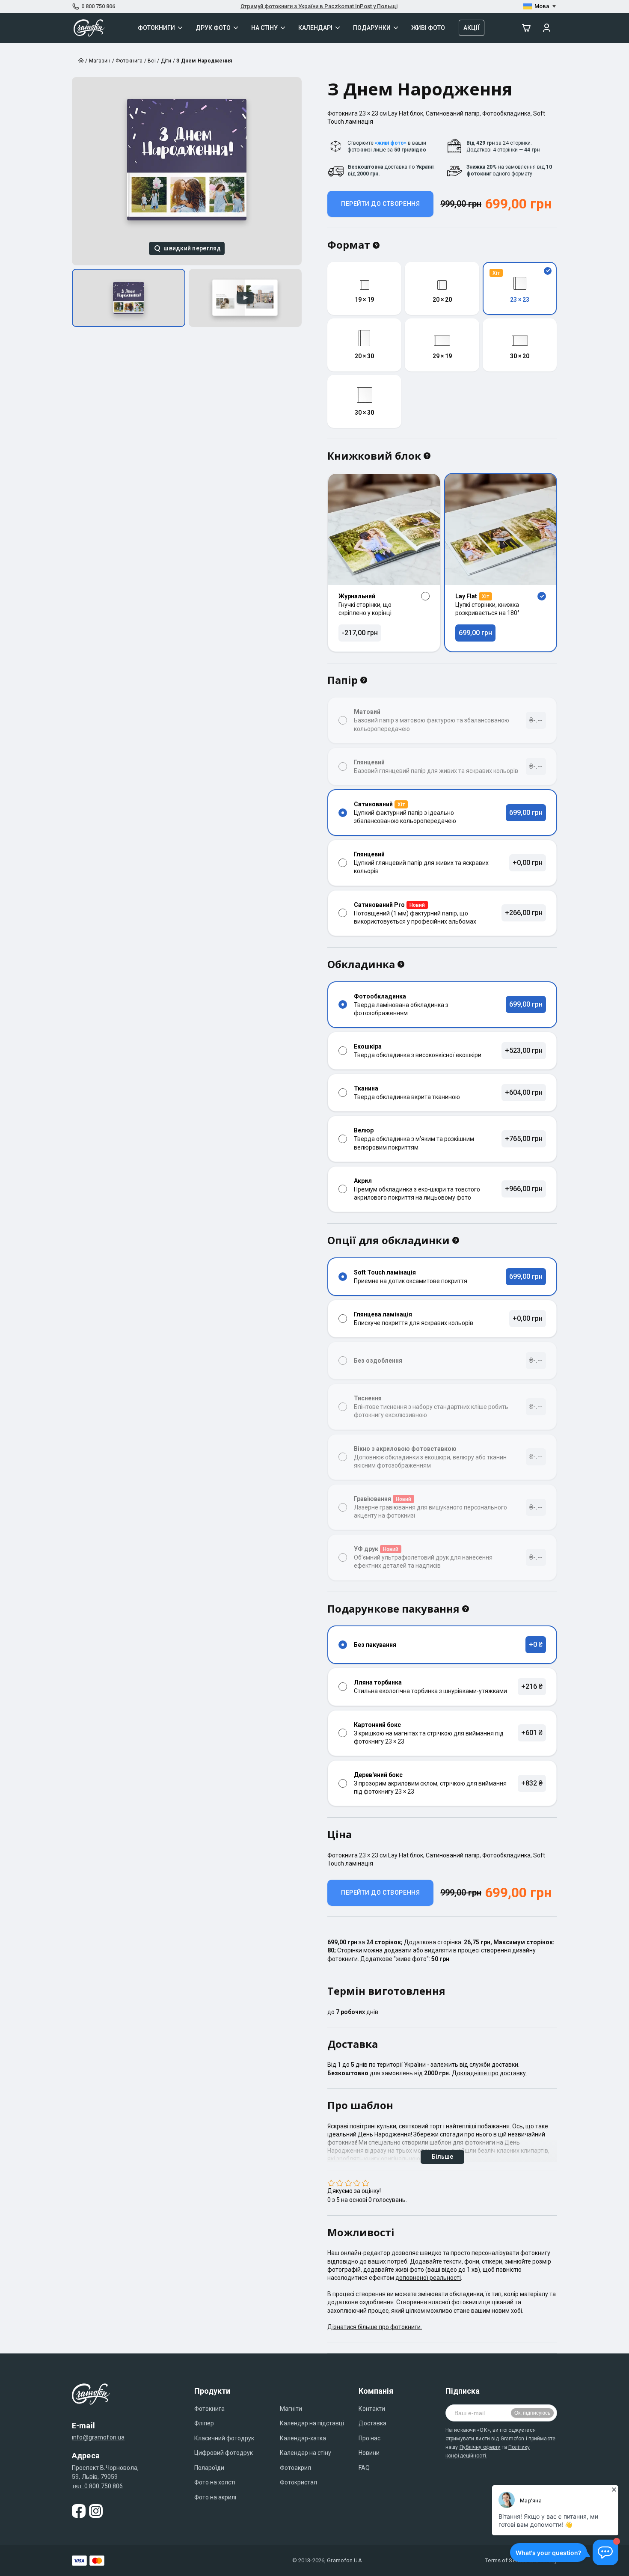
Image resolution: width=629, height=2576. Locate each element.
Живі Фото (428, 28)
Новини (369, 2453)
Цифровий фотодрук (224, 2453)
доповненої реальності (428, 2278)
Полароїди (209, 2468)
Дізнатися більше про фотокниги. (375, 2327)
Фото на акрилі (215, 2497)
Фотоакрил (295, 2468)
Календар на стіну (306, 2453)
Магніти (291, 2409)
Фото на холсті (215, 2482)
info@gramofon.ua (98, 2437)
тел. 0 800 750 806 (98, 2486)
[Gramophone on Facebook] (79, 2511)
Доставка (372, 2423)
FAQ (364, 2468)
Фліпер (204, 2423)
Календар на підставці (312, 2423)
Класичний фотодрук (224, 2438)
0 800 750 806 (98, 6)
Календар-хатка (303, 2438)
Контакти (372, 2409)
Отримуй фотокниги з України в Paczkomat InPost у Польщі (319, 6)
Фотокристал (298, 2482)
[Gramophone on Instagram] (96, 2511)
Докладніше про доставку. (490, 2073)
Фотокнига (209, 2409)
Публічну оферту (480, 2447)
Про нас (369, 2438)
